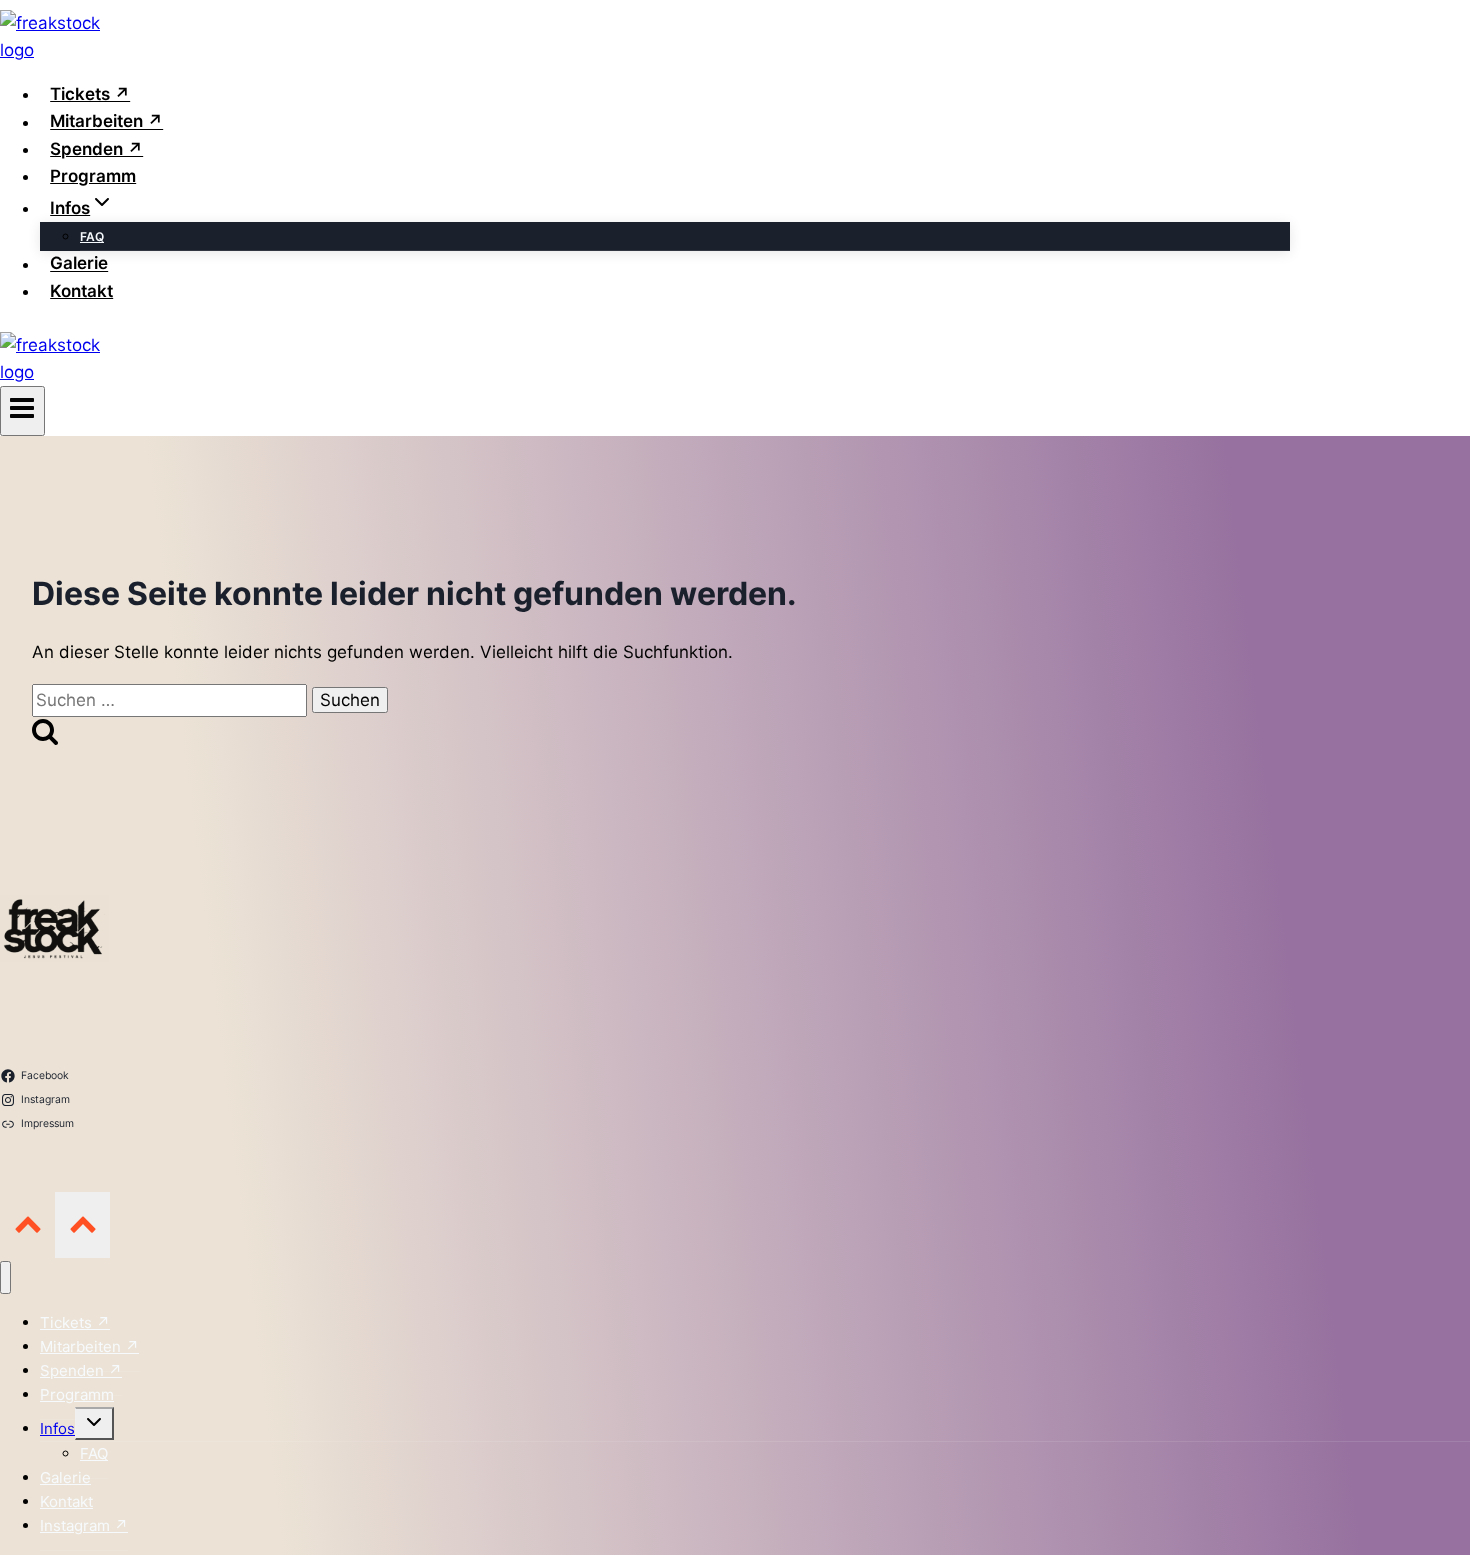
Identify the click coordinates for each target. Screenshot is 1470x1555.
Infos (57, 1428)
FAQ (92, 236)
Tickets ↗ (90, 94)
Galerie (79, 264)
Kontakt (81, 291)
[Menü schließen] (5, 1277)
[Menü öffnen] (22, 411)
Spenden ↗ (96, 149)
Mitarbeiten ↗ (106, 122)
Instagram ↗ (84, 1525)
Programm (93, 176)
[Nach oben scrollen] (27, 1224)
